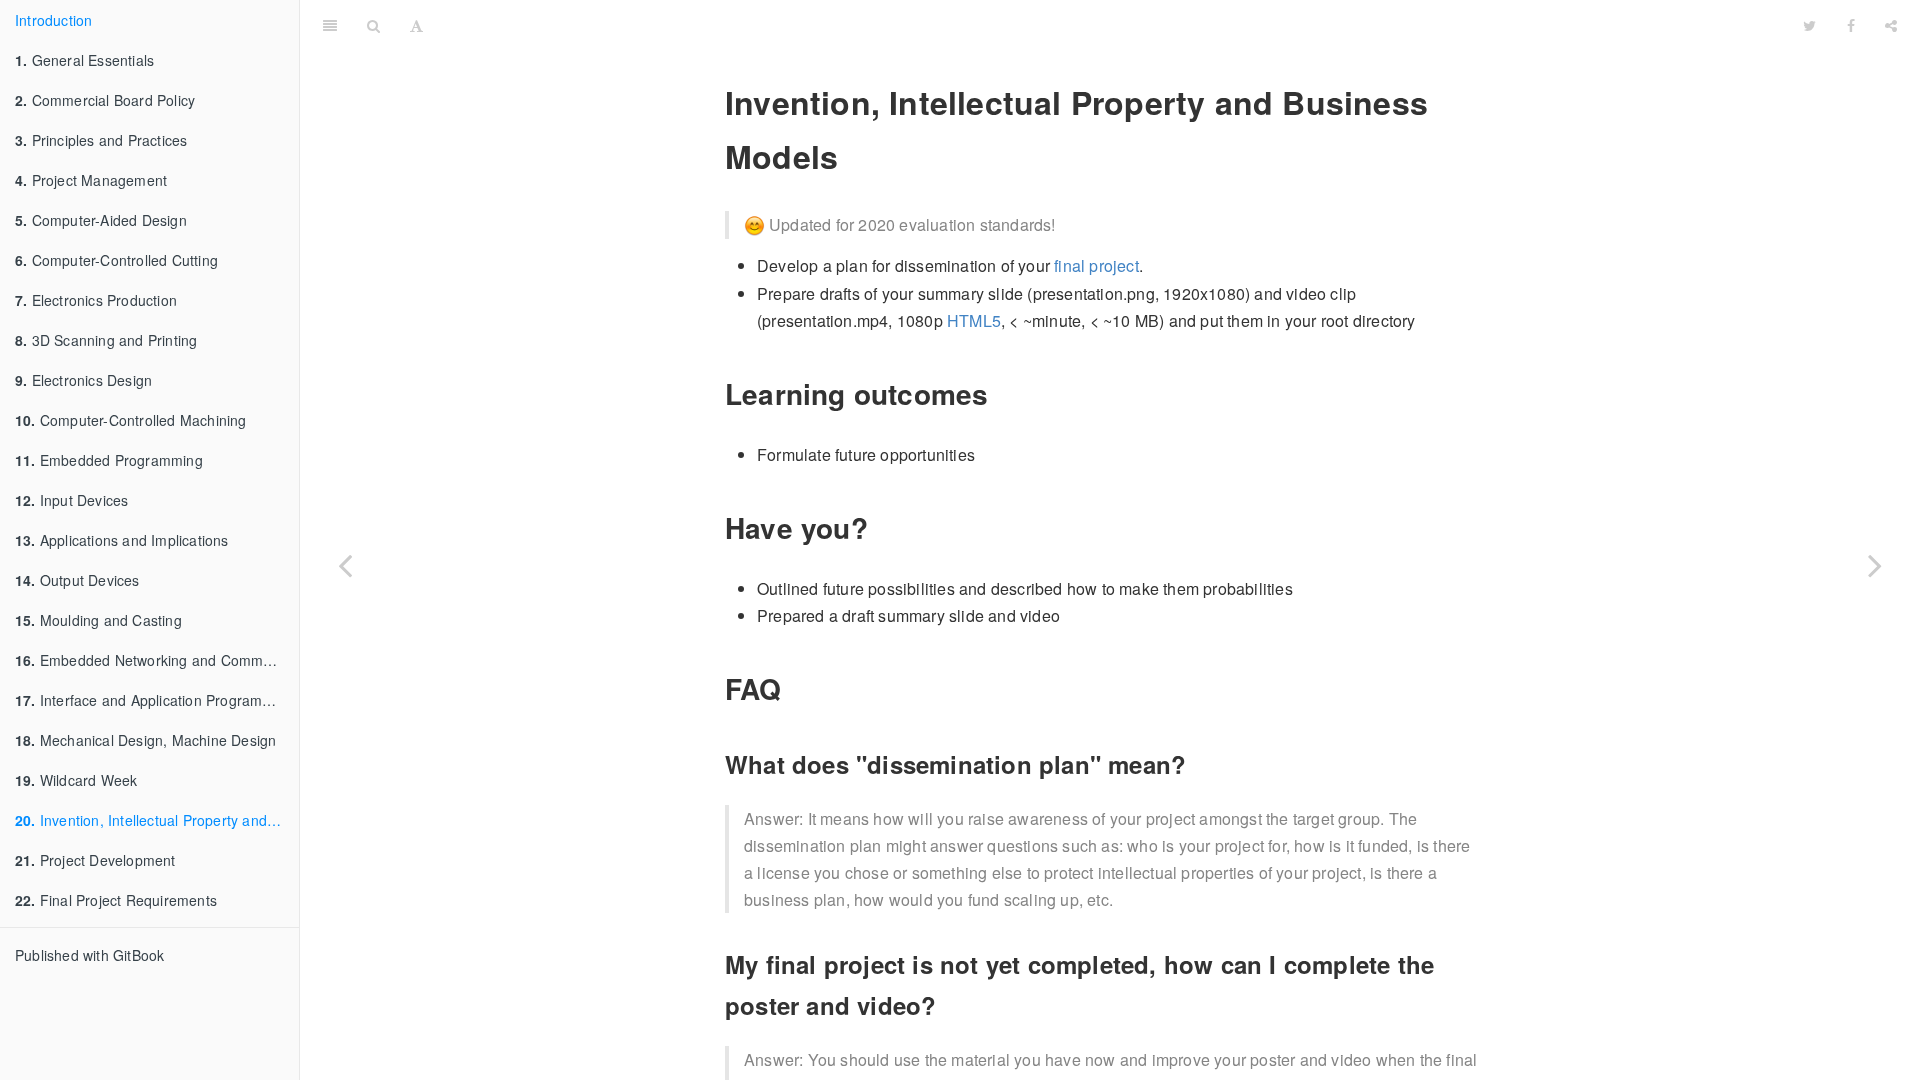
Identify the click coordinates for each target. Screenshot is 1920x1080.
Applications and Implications (122, 540)
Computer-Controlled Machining (131, 420)
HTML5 (974, 320)
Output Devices (77, 580)
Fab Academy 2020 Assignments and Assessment (1113, 24)
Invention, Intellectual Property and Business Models (157, 820)
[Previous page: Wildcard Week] (345, 565)
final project (1096, 265)
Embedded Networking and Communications (157, 660)
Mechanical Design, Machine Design (145, 740)
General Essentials (84, 60)
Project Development (95, 860)
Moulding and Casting (98, 620)
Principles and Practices (101, 140)
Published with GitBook (89, 955)
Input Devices (71, 500)
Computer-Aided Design (101, 220)
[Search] (373, 25)
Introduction (53, 20)
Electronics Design (83, 380)
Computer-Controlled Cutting (116, 260)
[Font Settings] (416, 25)
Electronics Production (96, 300)
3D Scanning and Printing (106, 340)
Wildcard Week (76, 780)
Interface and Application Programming (154, 700)
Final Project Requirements (116, 900)
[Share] (1891, 25)
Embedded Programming (109, 460)
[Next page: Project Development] (1875, 565)
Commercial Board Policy (105, 100)
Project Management (91, 180)
